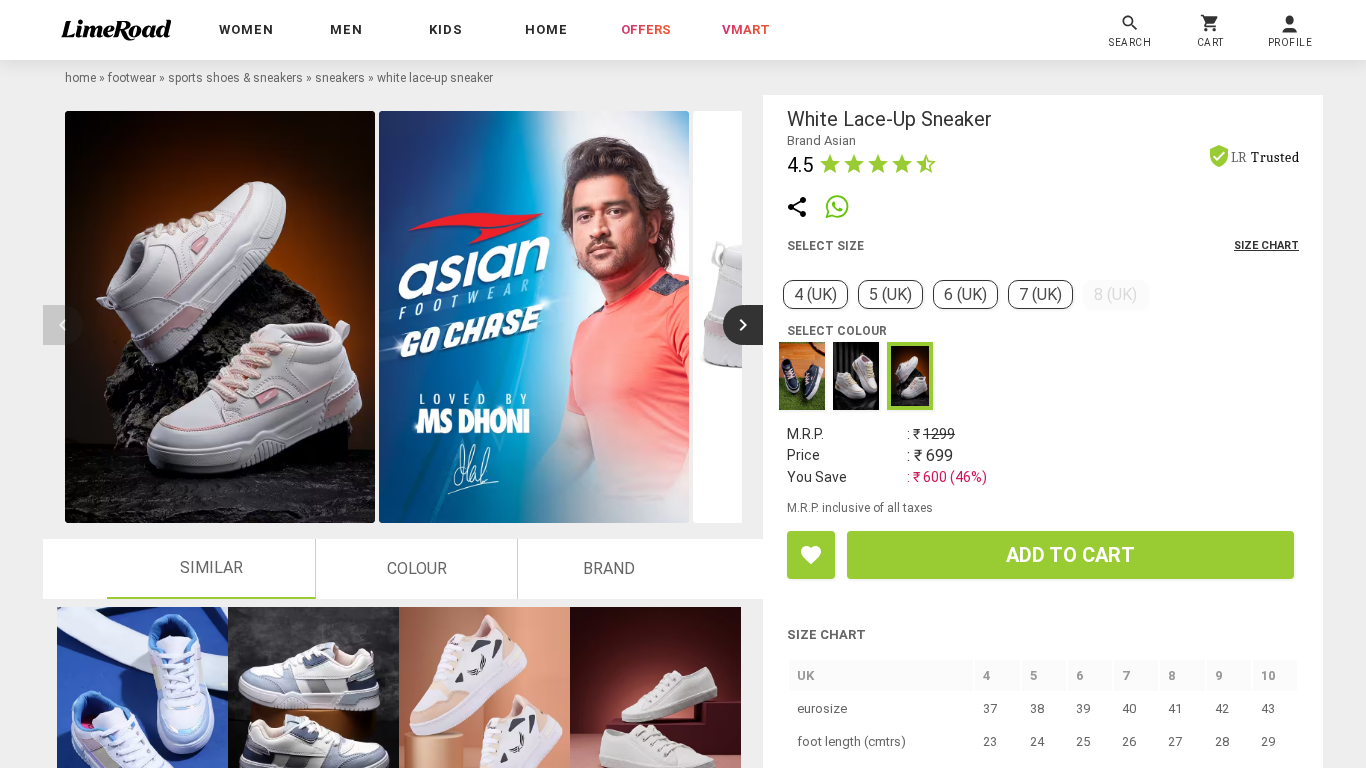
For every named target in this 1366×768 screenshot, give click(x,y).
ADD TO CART (1070, 555)
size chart (1266, 245)
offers (646, 29)
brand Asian (821, 140)
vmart (746, 29)
